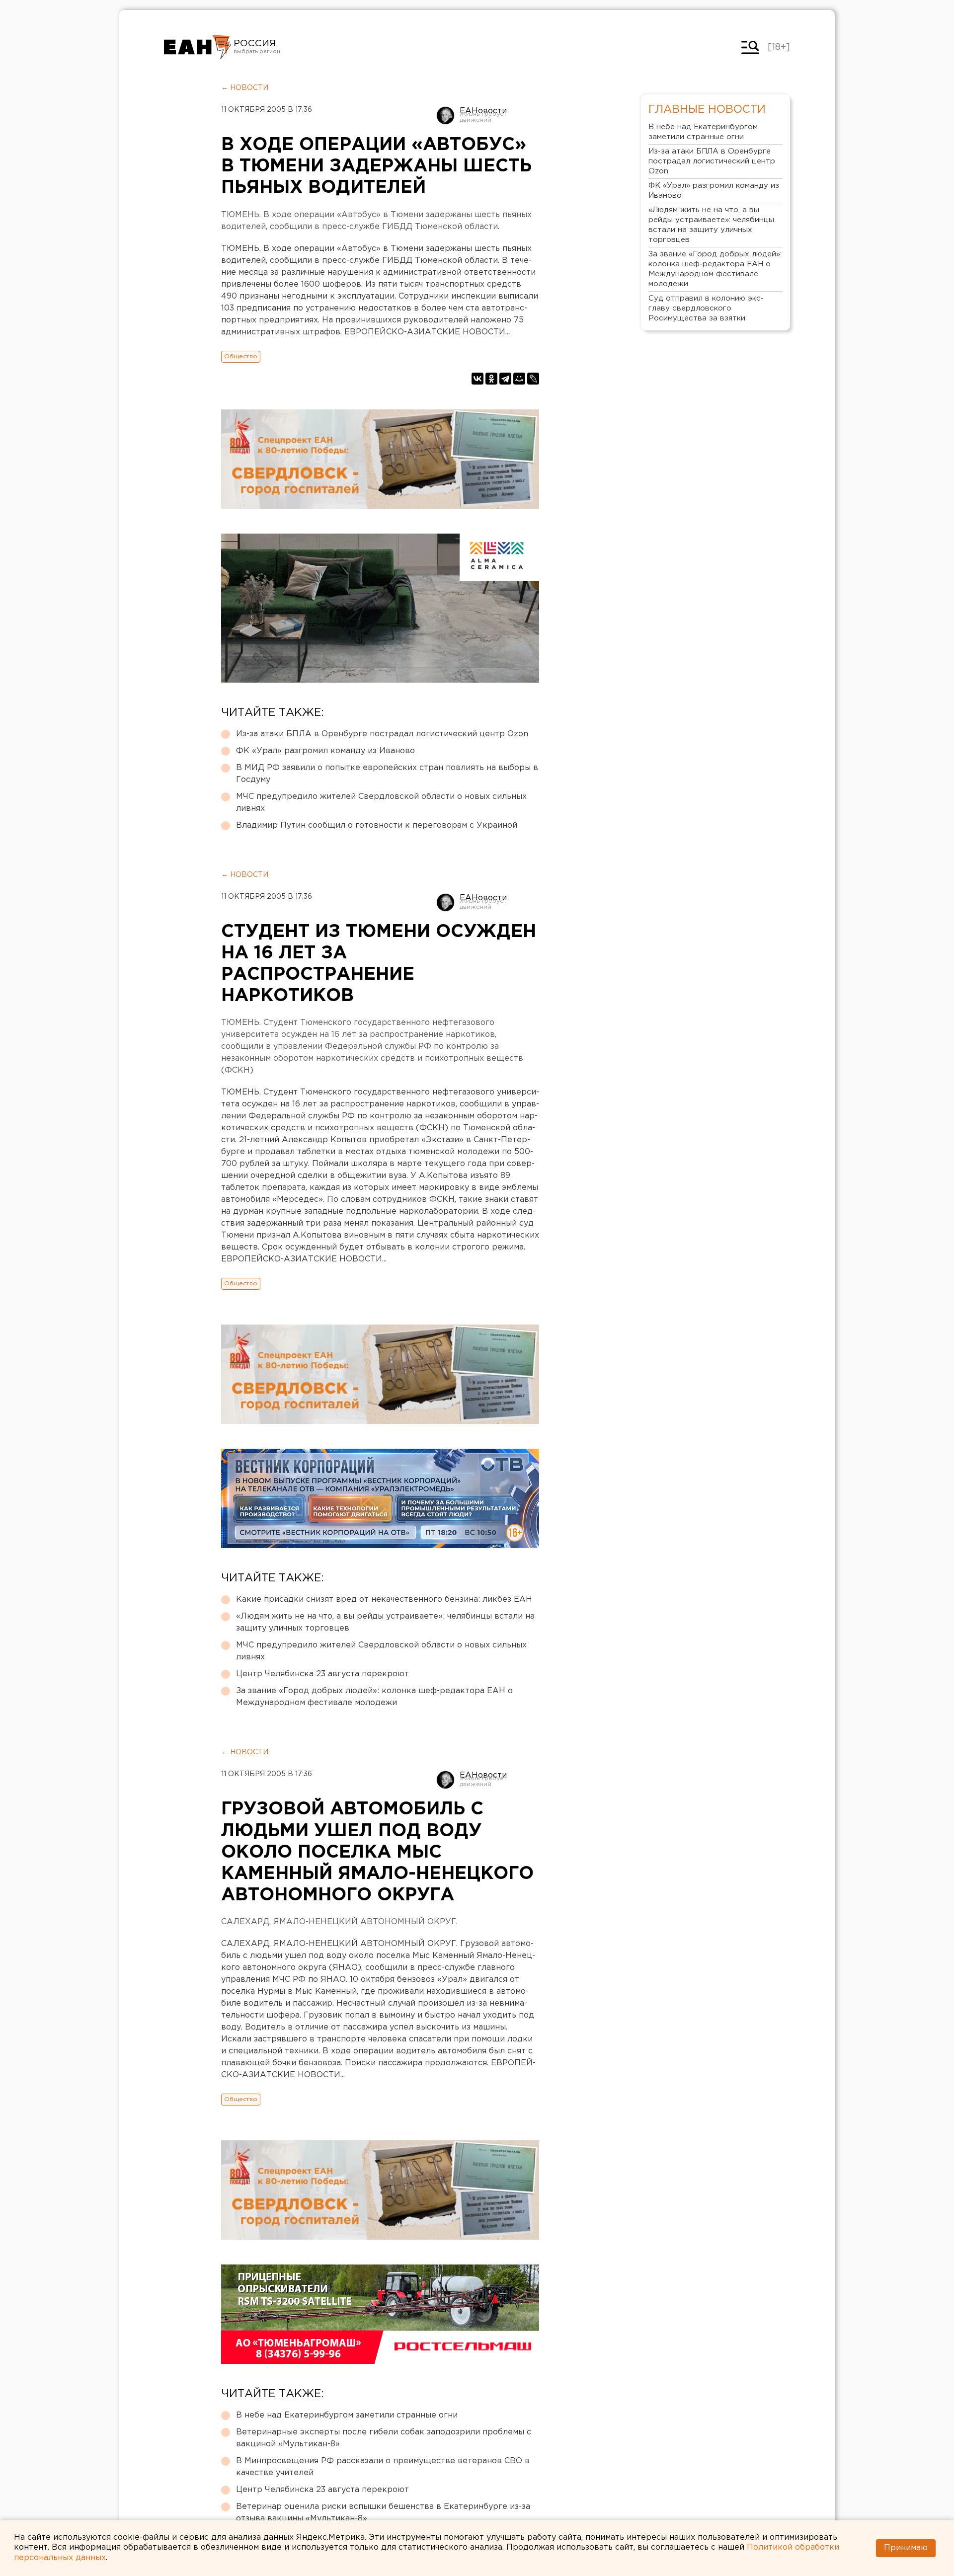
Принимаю (906, 2548)
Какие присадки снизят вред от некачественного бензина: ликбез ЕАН (384, 1600)
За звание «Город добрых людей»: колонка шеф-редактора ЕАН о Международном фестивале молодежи (374, 1697)
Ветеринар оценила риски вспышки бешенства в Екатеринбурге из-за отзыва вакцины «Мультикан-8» (383, 2513)
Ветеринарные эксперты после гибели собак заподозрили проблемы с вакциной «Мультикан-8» (384, 2438)
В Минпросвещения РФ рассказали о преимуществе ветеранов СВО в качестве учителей (383, 2467)
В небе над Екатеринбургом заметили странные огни (347, 2415)
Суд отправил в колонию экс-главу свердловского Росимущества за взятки (706, 308)
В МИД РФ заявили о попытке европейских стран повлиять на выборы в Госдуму (387, 774)
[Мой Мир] (519, 379)
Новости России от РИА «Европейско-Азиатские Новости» (198, 47)
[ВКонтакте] (477, 379)
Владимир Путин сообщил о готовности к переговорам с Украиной (377, 825)
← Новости (245, 88)
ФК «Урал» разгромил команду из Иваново (325, 751)
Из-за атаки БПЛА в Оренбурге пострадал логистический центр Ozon (382, 734)
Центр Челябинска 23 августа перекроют (322, 1674)
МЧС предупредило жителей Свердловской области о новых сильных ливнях (381, 803)
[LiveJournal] (533, 379)
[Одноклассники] (491, 379)
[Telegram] (505, 379)
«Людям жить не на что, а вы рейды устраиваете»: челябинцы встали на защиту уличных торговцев (385, 1622)
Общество (241, 356)
